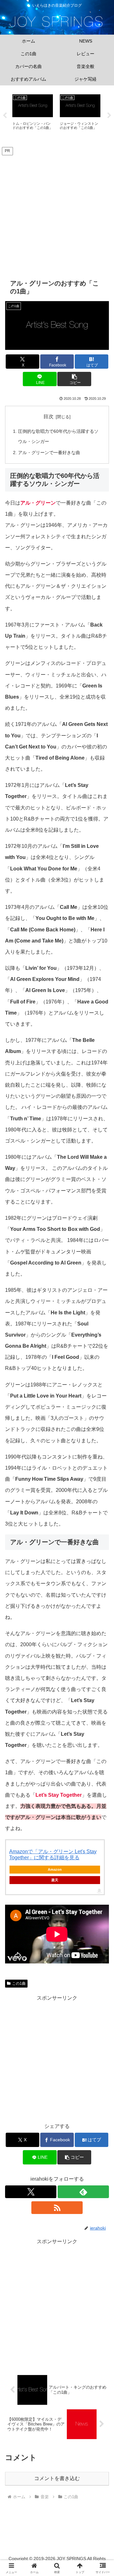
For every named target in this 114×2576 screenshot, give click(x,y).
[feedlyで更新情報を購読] (83, 2192)
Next (109, 116)
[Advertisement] (57, 213)
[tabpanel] (33, 114)
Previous (5, 116)
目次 (48, 416)
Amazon (55, 1869)
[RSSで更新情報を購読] (57, 2208)
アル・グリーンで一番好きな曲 (49, 453)
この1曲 (19, 1983)
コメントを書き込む (57, 2478)
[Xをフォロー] (31, 2192)
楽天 (55, 1880)
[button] (74, 379)
